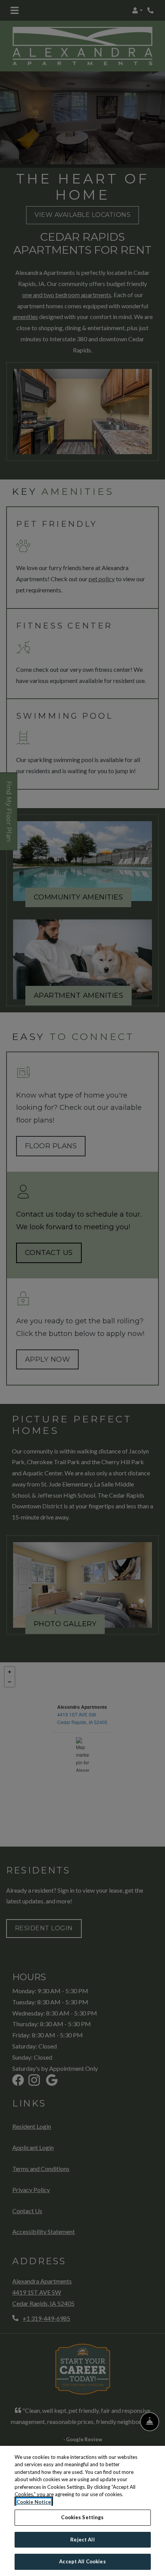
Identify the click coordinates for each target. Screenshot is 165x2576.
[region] (82, 2511)
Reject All (82, 2540)
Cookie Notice (34, 2502)
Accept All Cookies (82, 2561)
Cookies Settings (82, 2517)
